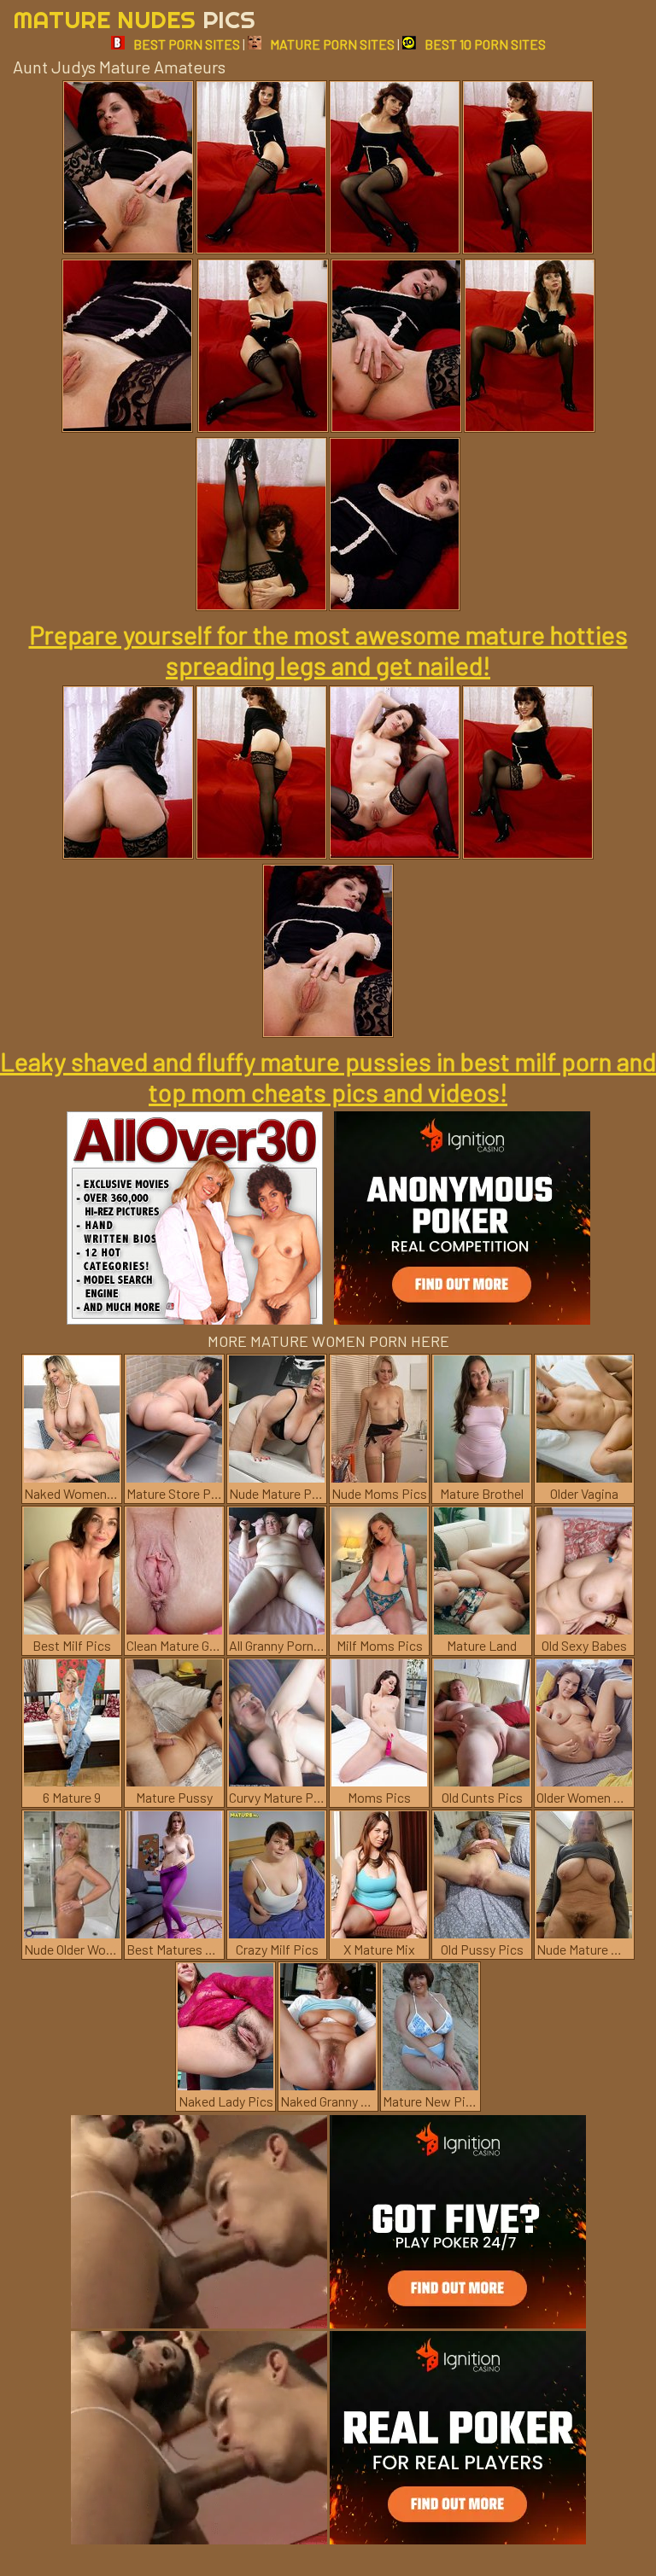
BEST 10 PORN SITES (485, 44)
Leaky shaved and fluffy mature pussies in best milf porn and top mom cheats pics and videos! (328, 1076)
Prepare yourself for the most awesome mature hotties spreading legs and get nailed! (328, 650)
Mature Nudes (134, 19)
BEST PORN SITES (187, 44)
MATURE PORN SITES (332, 44)
